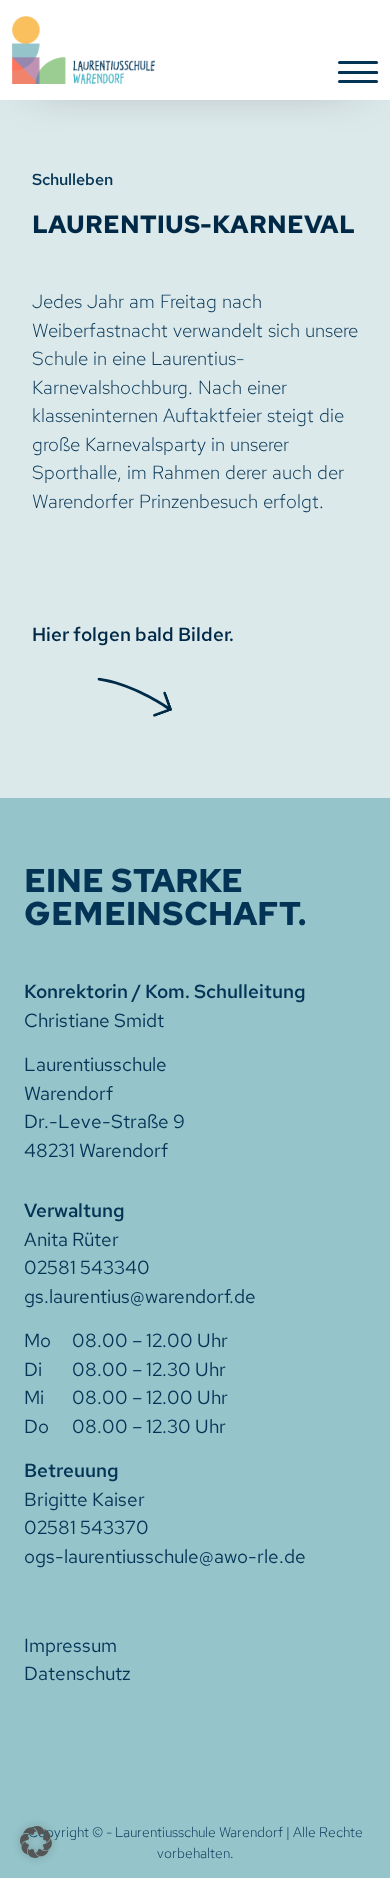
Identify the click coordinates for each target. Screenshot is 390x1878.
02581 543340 (87, 1267)
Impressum (70, 1645)
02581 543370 (86, 1527)
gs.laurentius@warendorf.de (140, 1296)
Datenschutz (77, 1673)
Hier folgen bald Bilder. (133, 634)
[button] (36, 1842)
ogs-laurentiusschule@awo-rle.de (165, 1556)
